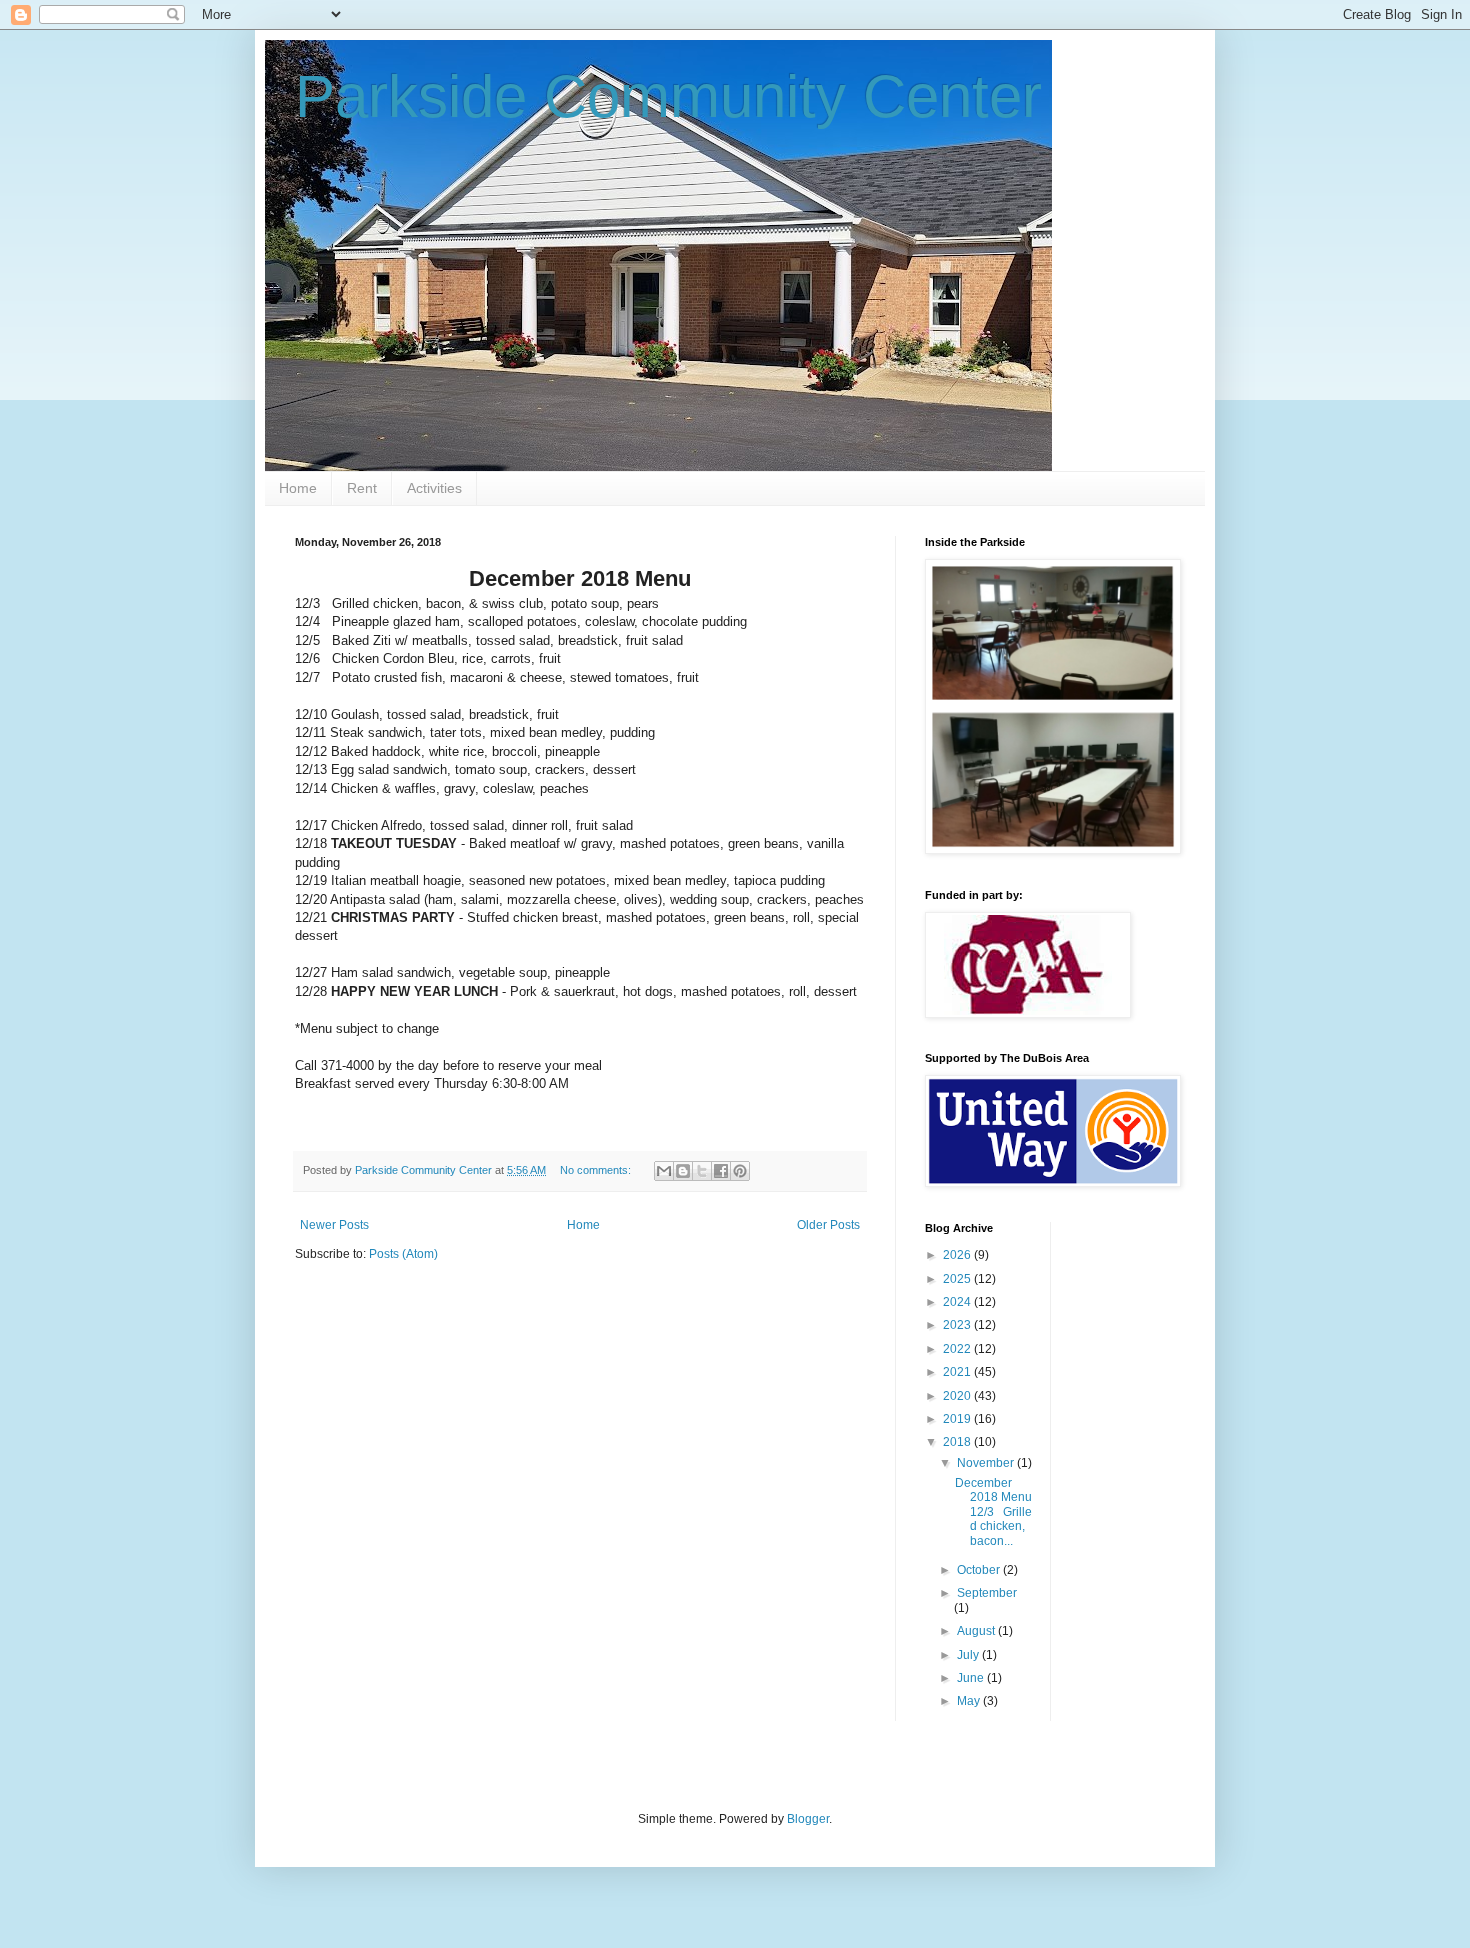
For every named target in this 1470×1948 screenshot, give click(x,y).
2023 (958, 1325)
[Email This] (664, 1171)
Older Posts (828, 1225)
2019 (958, 1419)
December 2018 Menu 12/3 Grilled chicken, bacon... (993, 1512)
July (969, 1655)
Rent (362, 488)
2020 (958, 1396)
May (970, 1701)
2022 (958, 1349)
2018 (958, 1442)
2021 (958, 1372)
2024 (958, 1302)
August (977, 1631)
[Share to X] (702, 1171)
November (987, 1463)
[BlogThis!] (683, 1171)
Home (298, 488)
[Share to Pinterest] (740, 1171)
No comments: (597, 1170)
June (972, 1678)
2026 (958, 1255)
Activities (434, 488)
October (980, 1570)
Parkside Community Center (668, 96)
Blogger (808, 1819)
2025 (958, 1279)
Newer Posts (334, 1225)
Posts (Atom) (403, 1254)
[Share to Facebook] (721, 1171)
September (987, 1593)
